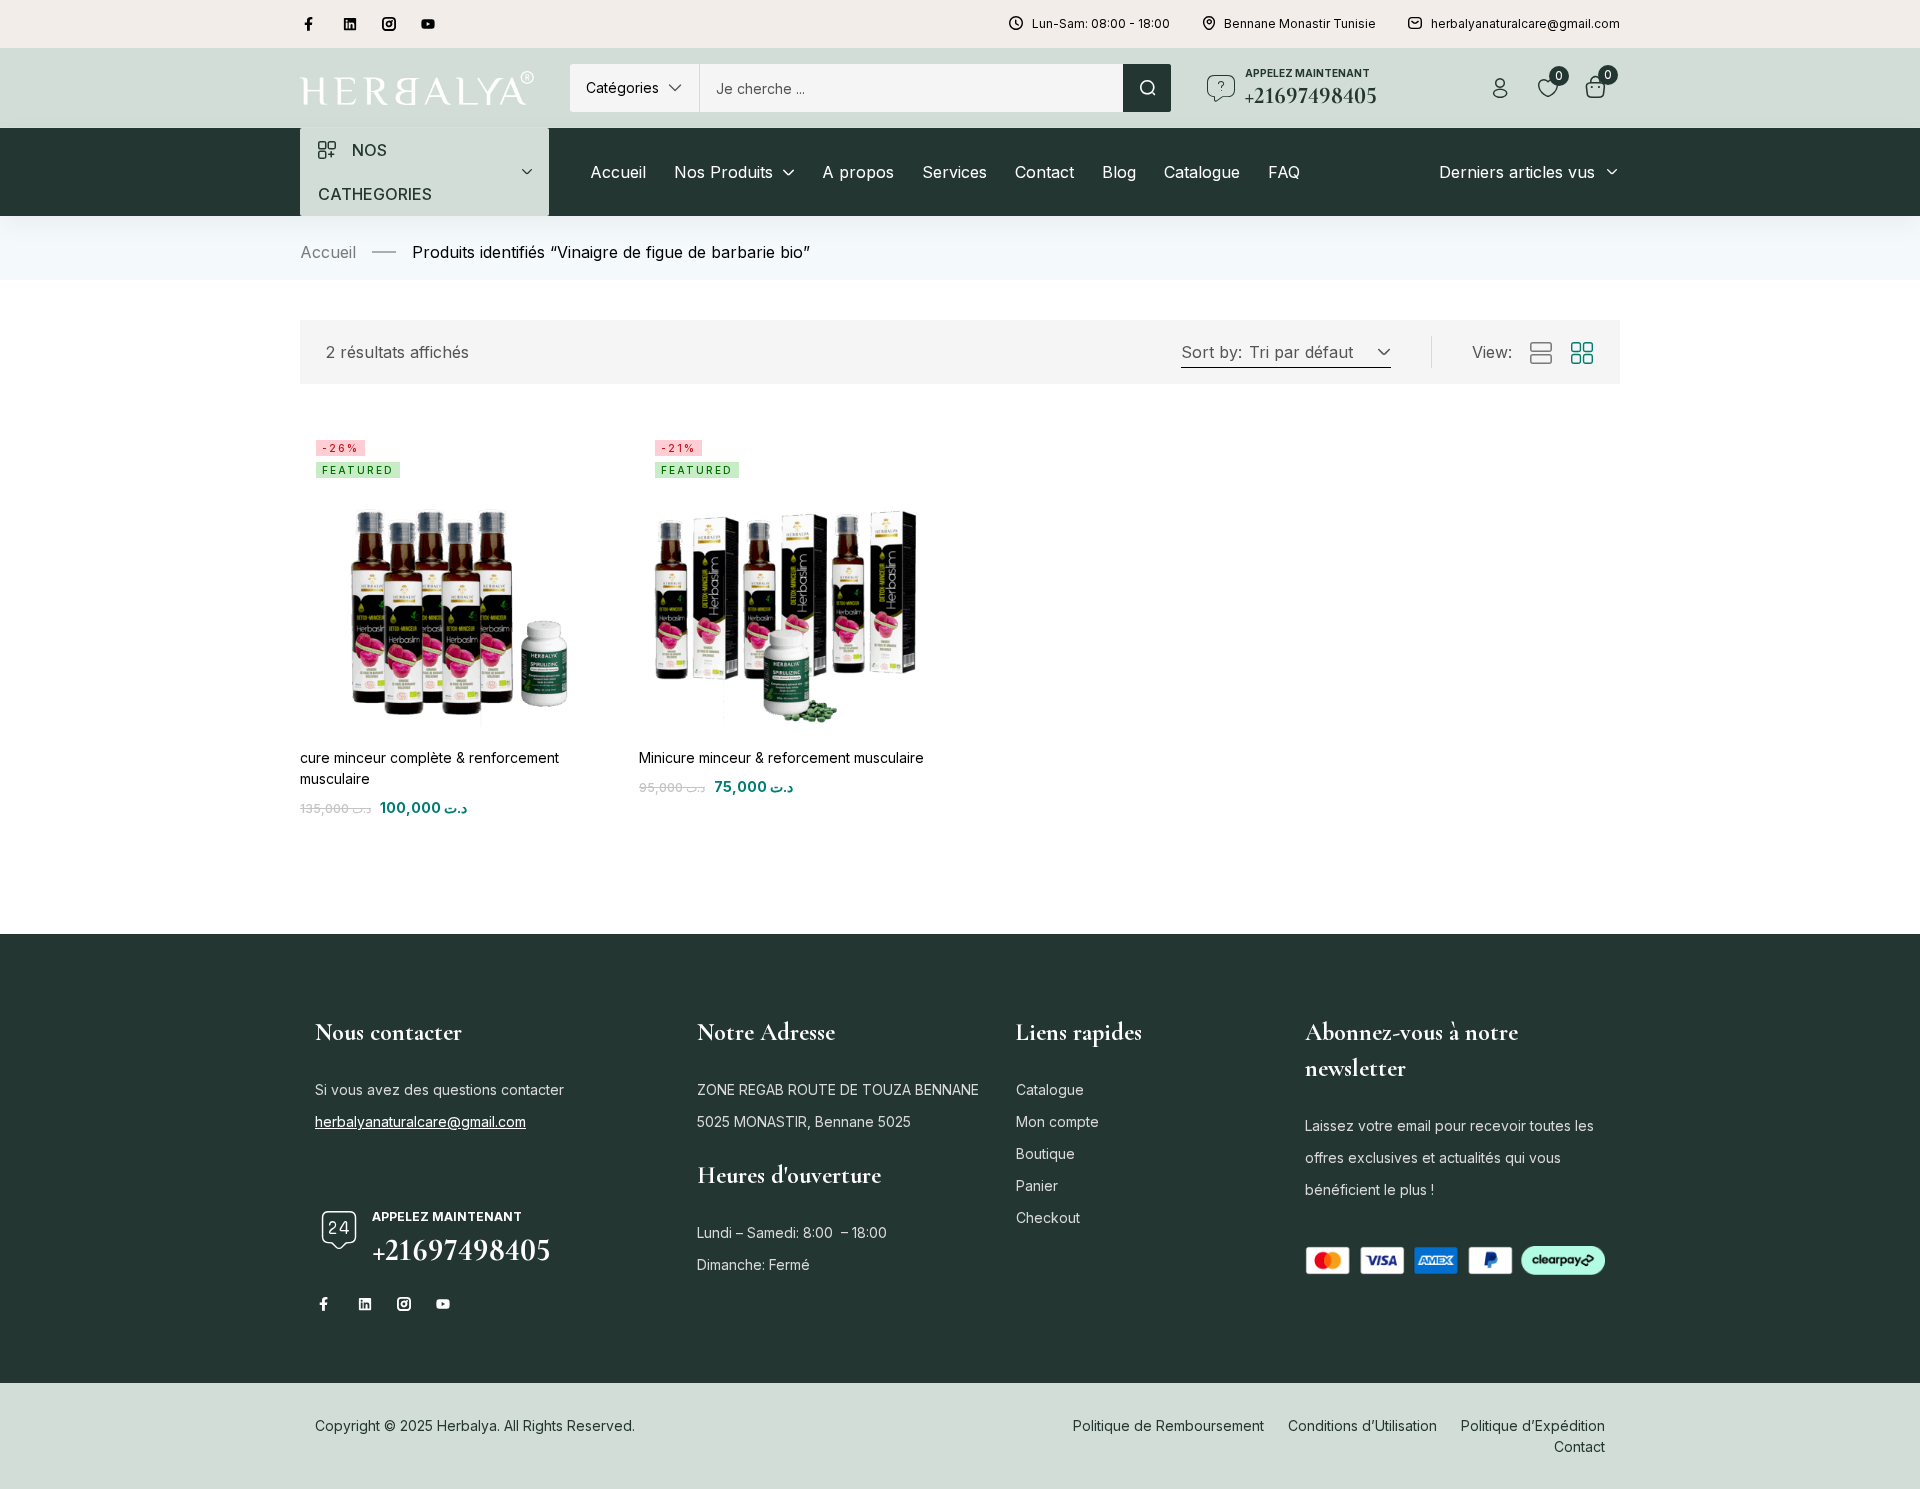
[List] (1541, 354)
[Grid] (1582, 354)
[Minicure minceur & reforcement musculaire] (790, 575)
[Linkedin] (350, 24)
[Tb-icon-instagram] (389, 24)
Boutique (1045, 1153)
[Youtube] (428, 24)
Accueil (328, 252)
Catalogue (1050, 1089)
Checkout (1048, 1217)
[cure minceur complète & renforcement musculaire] (451, 575)
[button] (634, 88)
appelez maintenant (1307, 73)
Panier (1037, 1185)
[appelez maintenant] (1221, 88)
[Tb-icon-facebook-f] (311, 24)
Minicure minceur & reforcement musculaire (781, 757)
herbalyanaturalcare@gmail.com (420, 1121)
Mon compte (1057, 1121)
